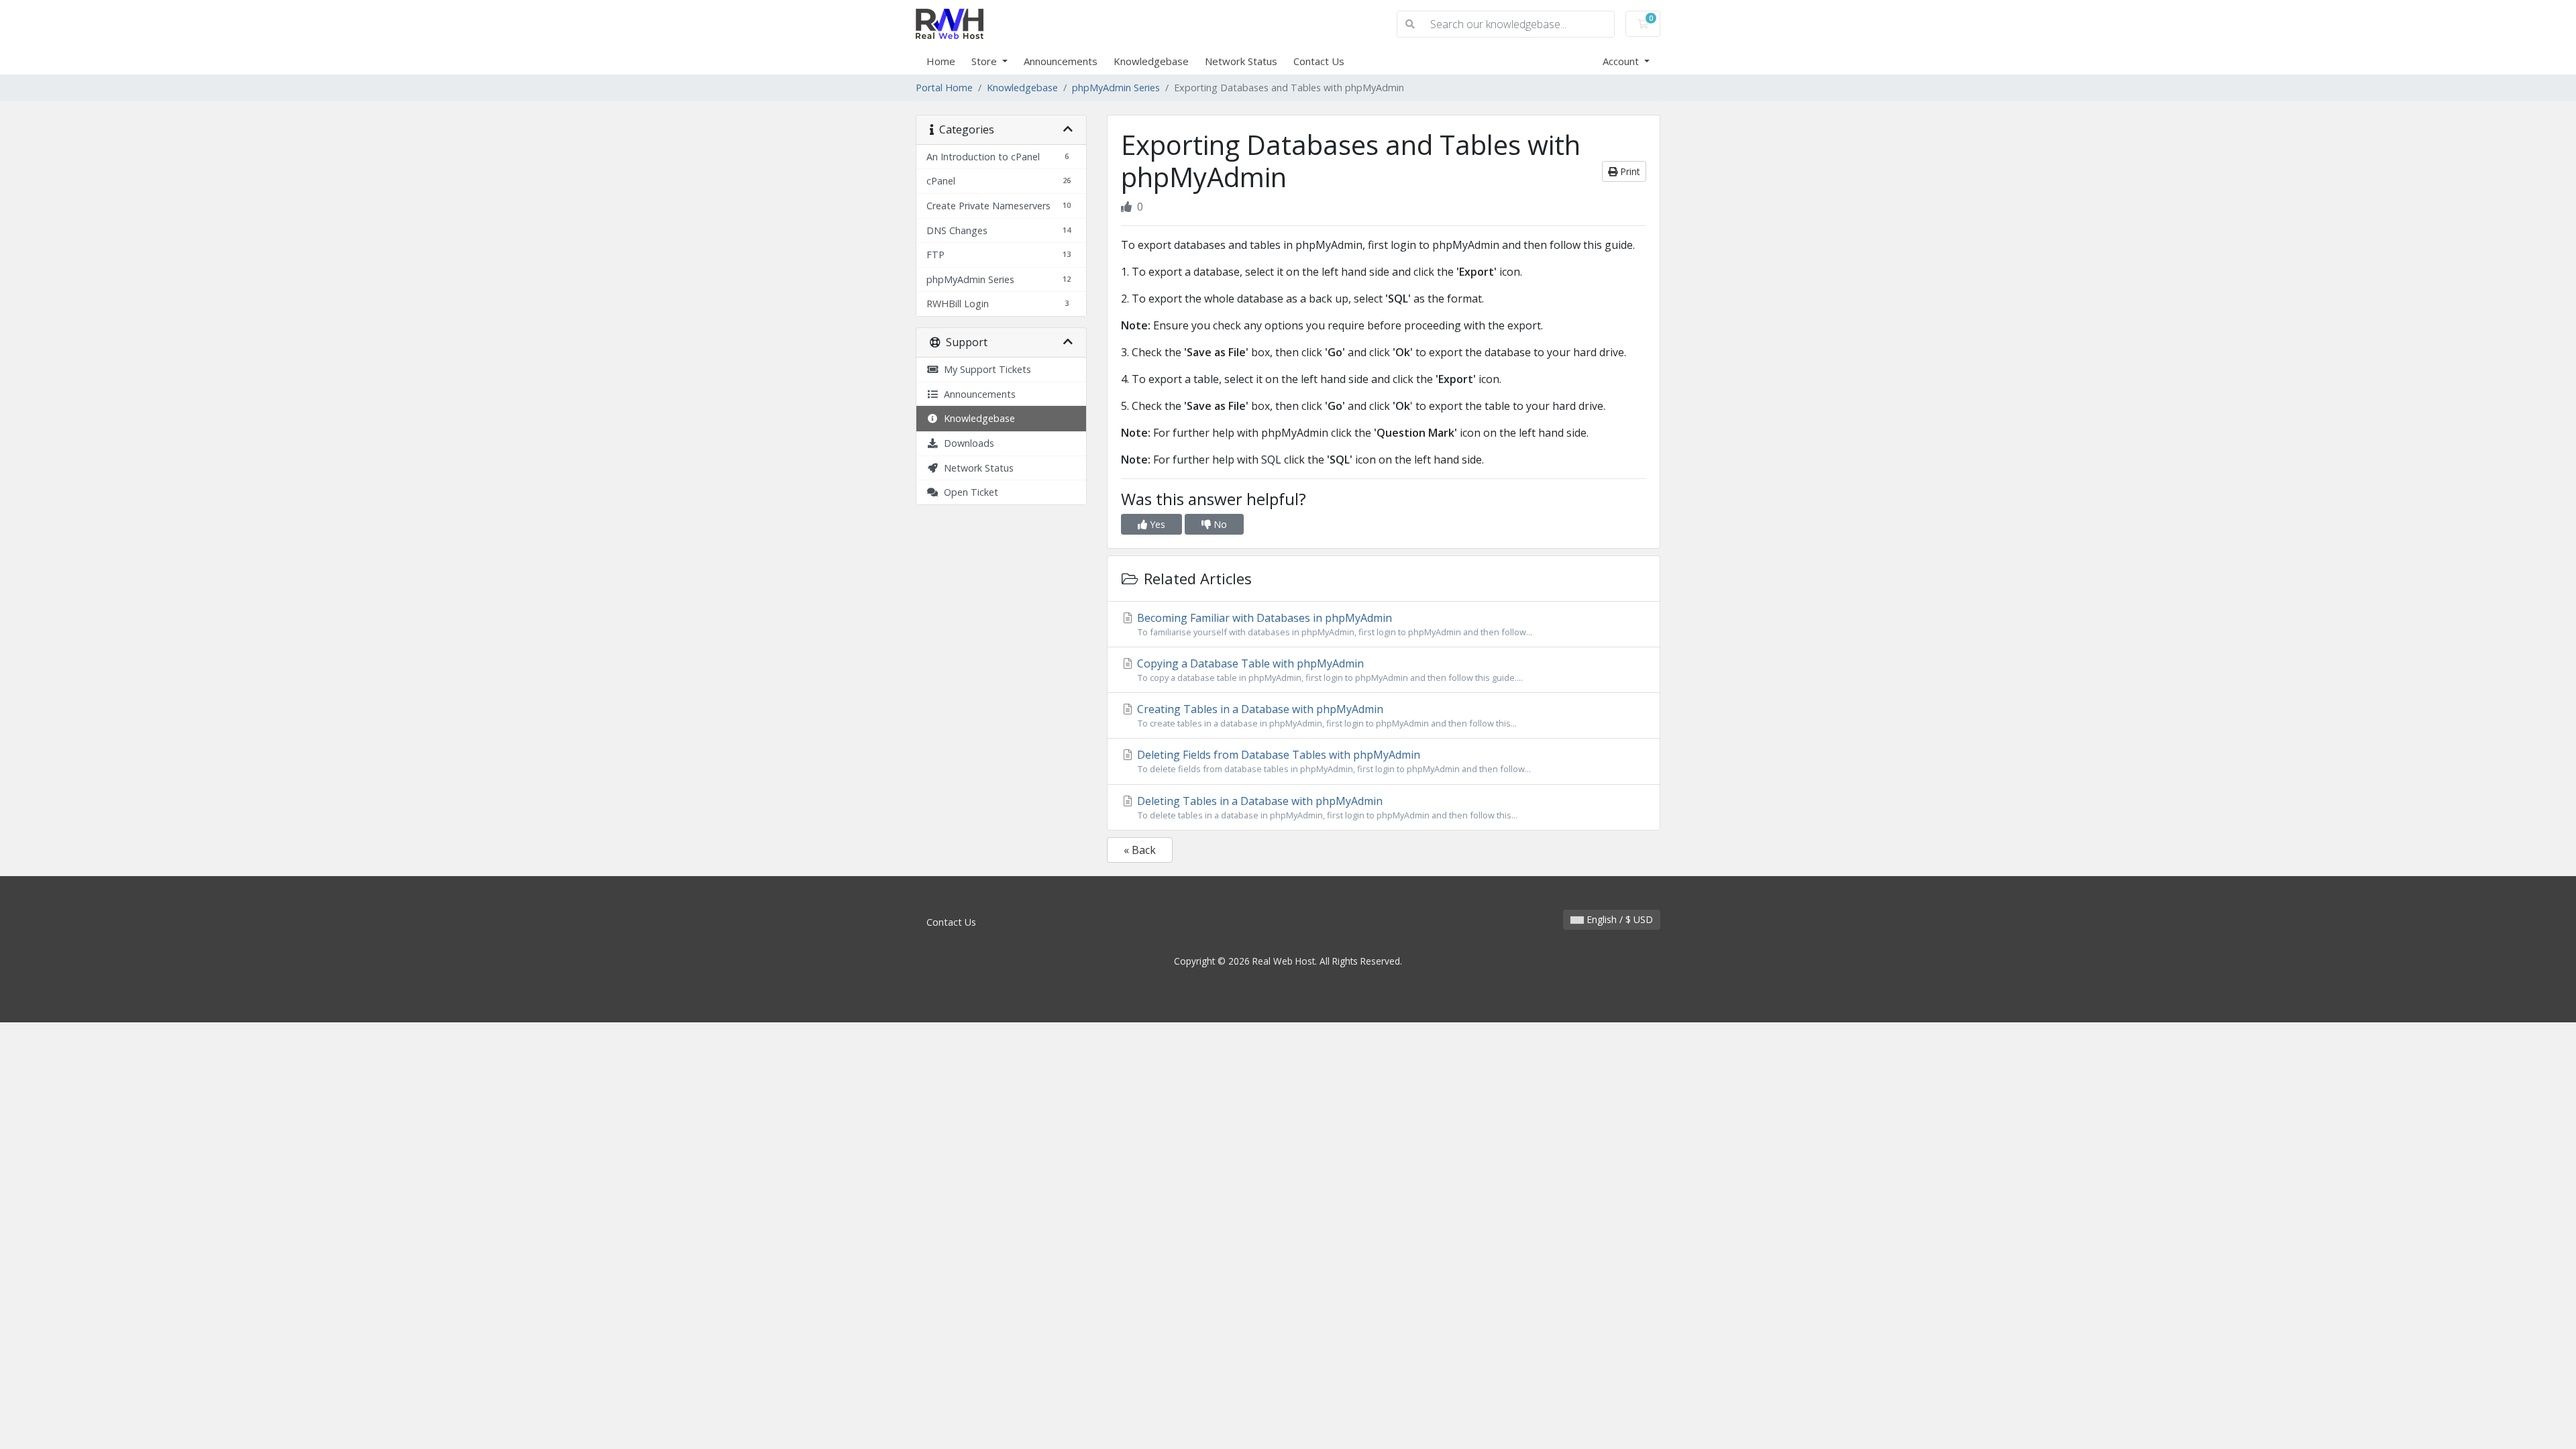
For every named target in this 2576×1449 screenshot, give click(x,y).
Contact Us (1319, 61)
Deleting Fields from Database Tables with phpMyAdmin (1333, 761)
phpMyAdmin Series (1116, 88)
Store (985, 61)
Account (1622, 61)
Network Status (1241, 61)
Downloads (966, 443)
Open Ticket (968, 492)
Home (941, 61)
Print (1629, 171)
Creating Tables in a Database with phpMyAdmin (1326, 715)
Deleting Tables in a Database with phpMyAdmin (1326, 807)
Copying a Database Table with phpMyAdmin (1329, 670)
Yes (1156, 524)
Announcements (1061, 61)
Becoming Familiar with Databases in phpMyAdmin (1333, 624)
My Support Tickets (985, 369)
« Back (1140, 850)
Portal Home (944, 88)
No (1219, 524)
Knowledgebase (1151, 61)
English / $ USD (1618, 919)
